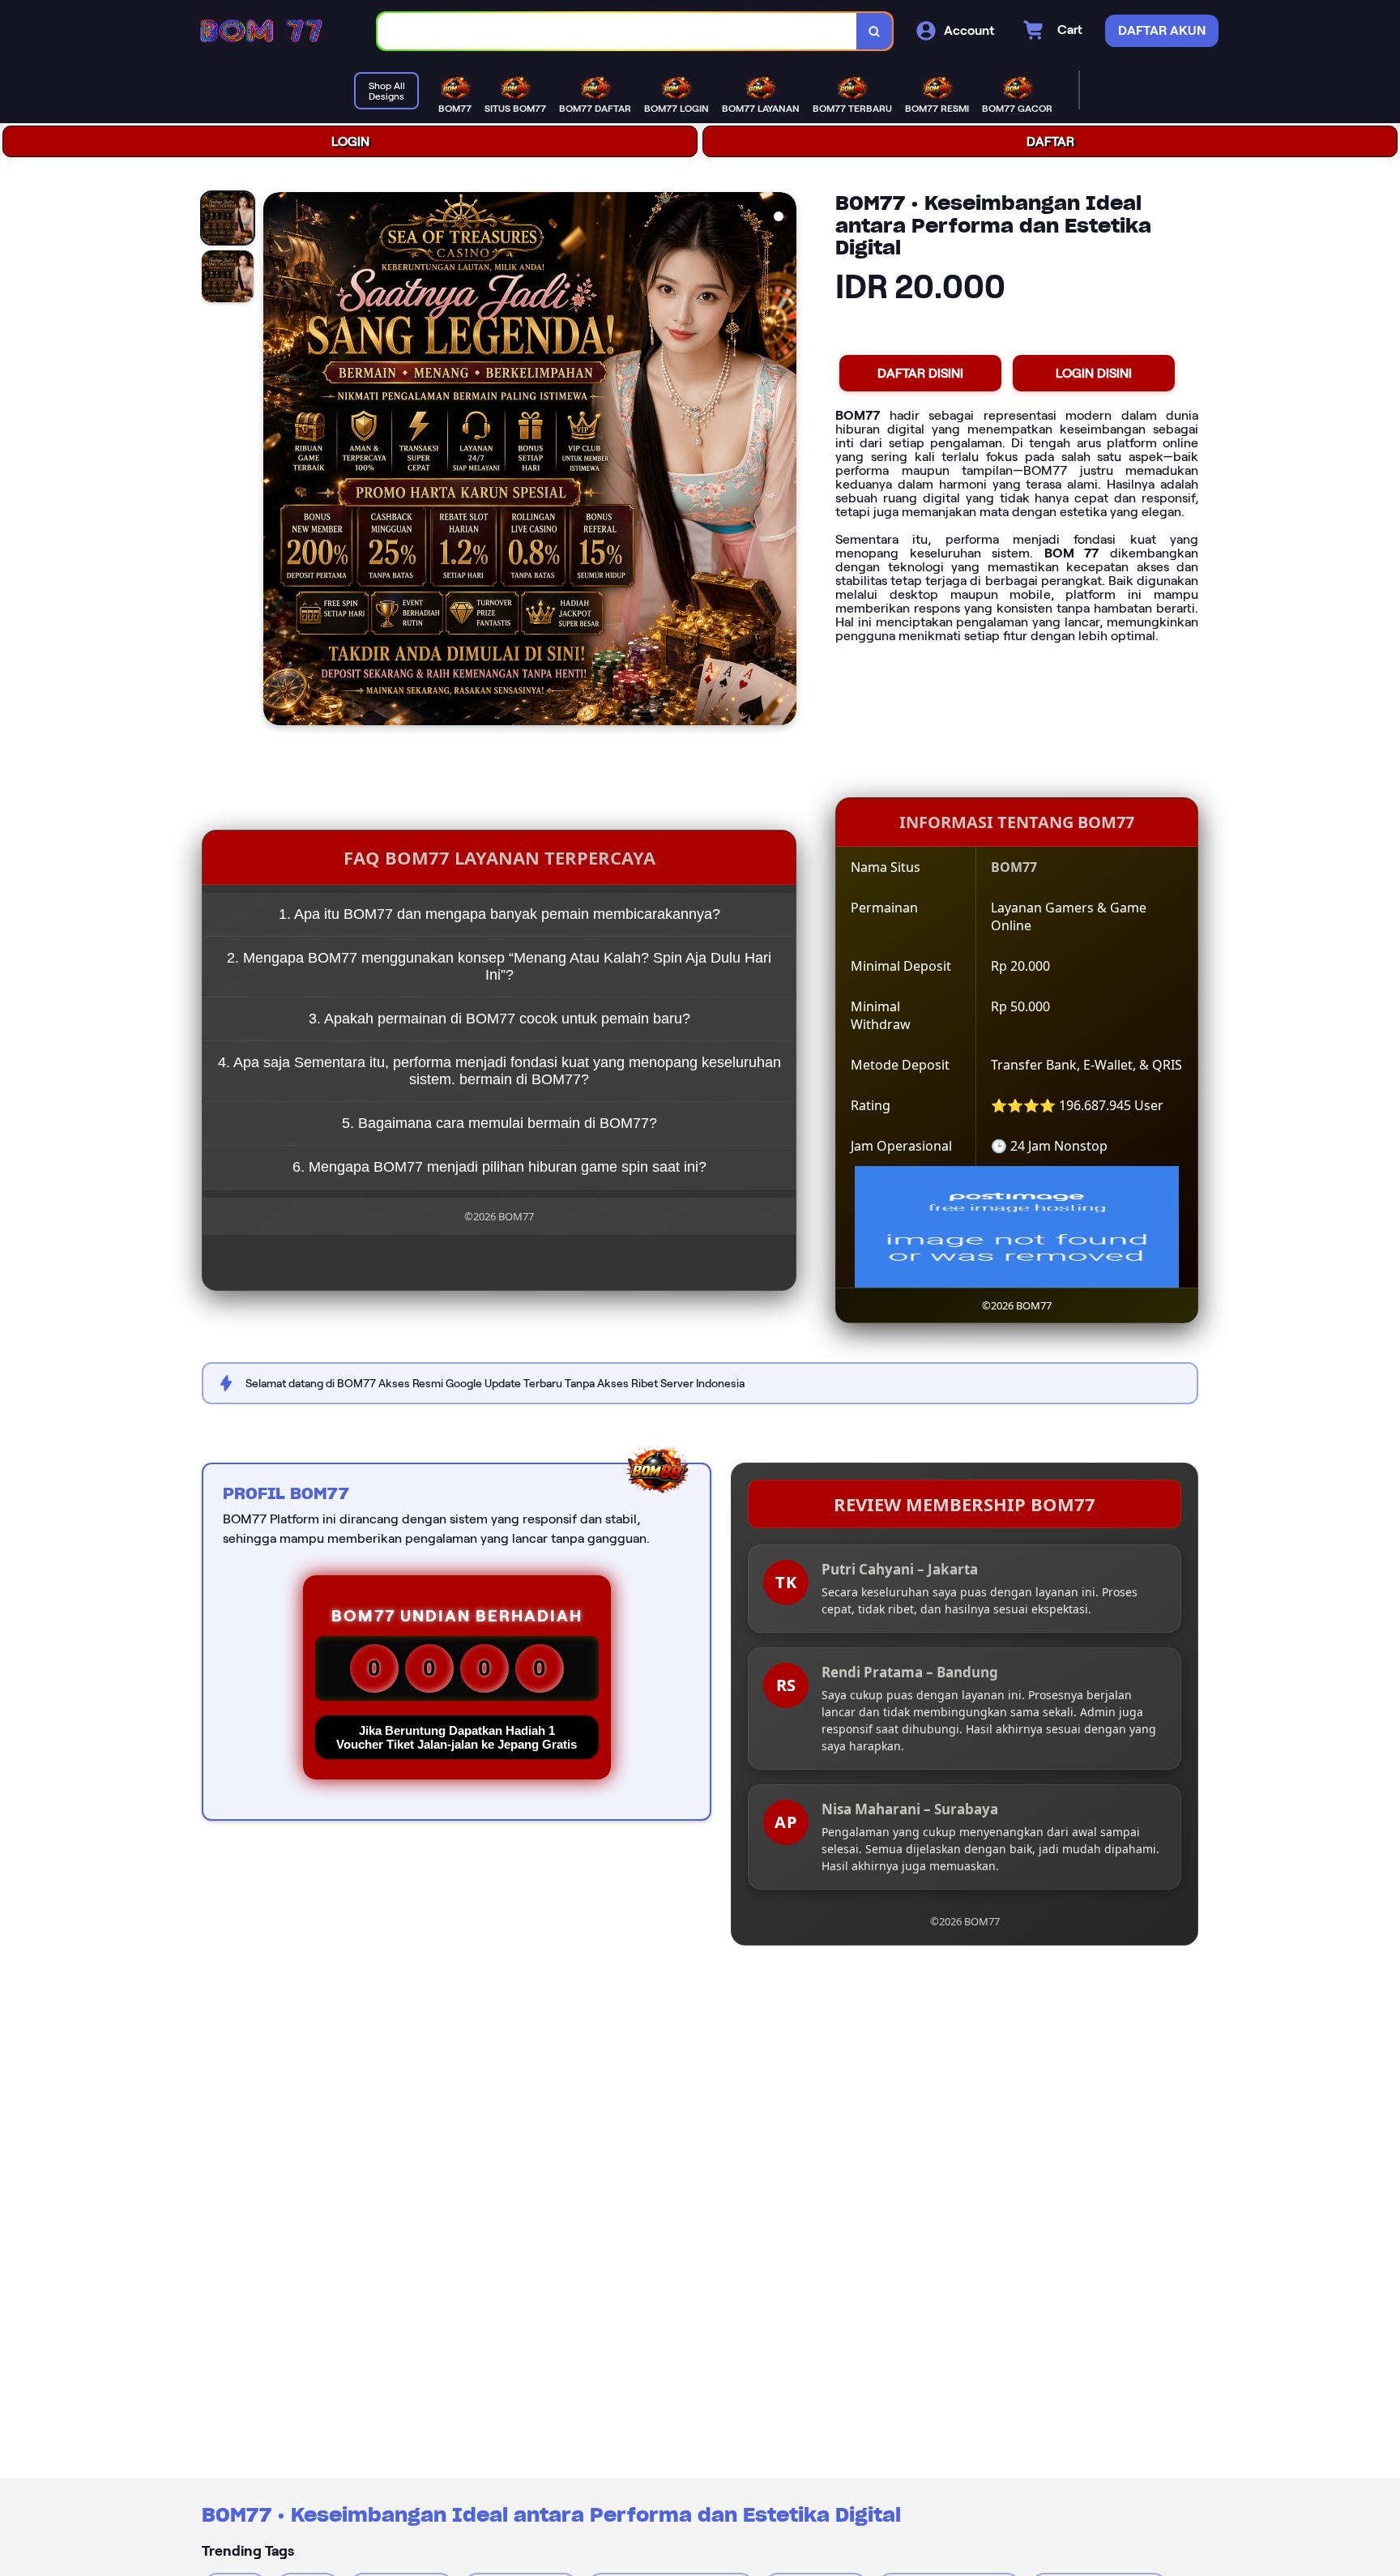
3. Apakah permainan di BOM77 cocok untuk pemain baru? (499, 1019)
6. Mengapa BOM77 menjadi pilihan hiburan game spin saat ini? (499, 1167)
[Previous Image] (276, 461)
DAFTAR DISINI (920, 373)
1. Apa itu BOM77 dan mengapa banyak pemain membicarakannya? (499, 914)
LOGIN (350, 141)
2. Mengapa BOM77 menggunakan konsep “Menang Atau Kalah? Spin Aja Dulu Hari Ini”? (499, 966)
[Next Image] (783, 461)
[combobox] (617, 31)
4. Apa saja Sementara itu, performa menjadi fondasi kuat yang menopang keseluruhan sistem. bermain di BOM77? (499, 1071)
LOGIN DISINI (1094, 373)
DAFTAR (1050, 141)
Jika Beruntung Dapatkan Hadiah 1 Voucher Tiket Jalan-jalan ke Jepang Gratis (457, 1737)
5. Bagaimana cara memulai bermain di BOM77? (499, 1123)
